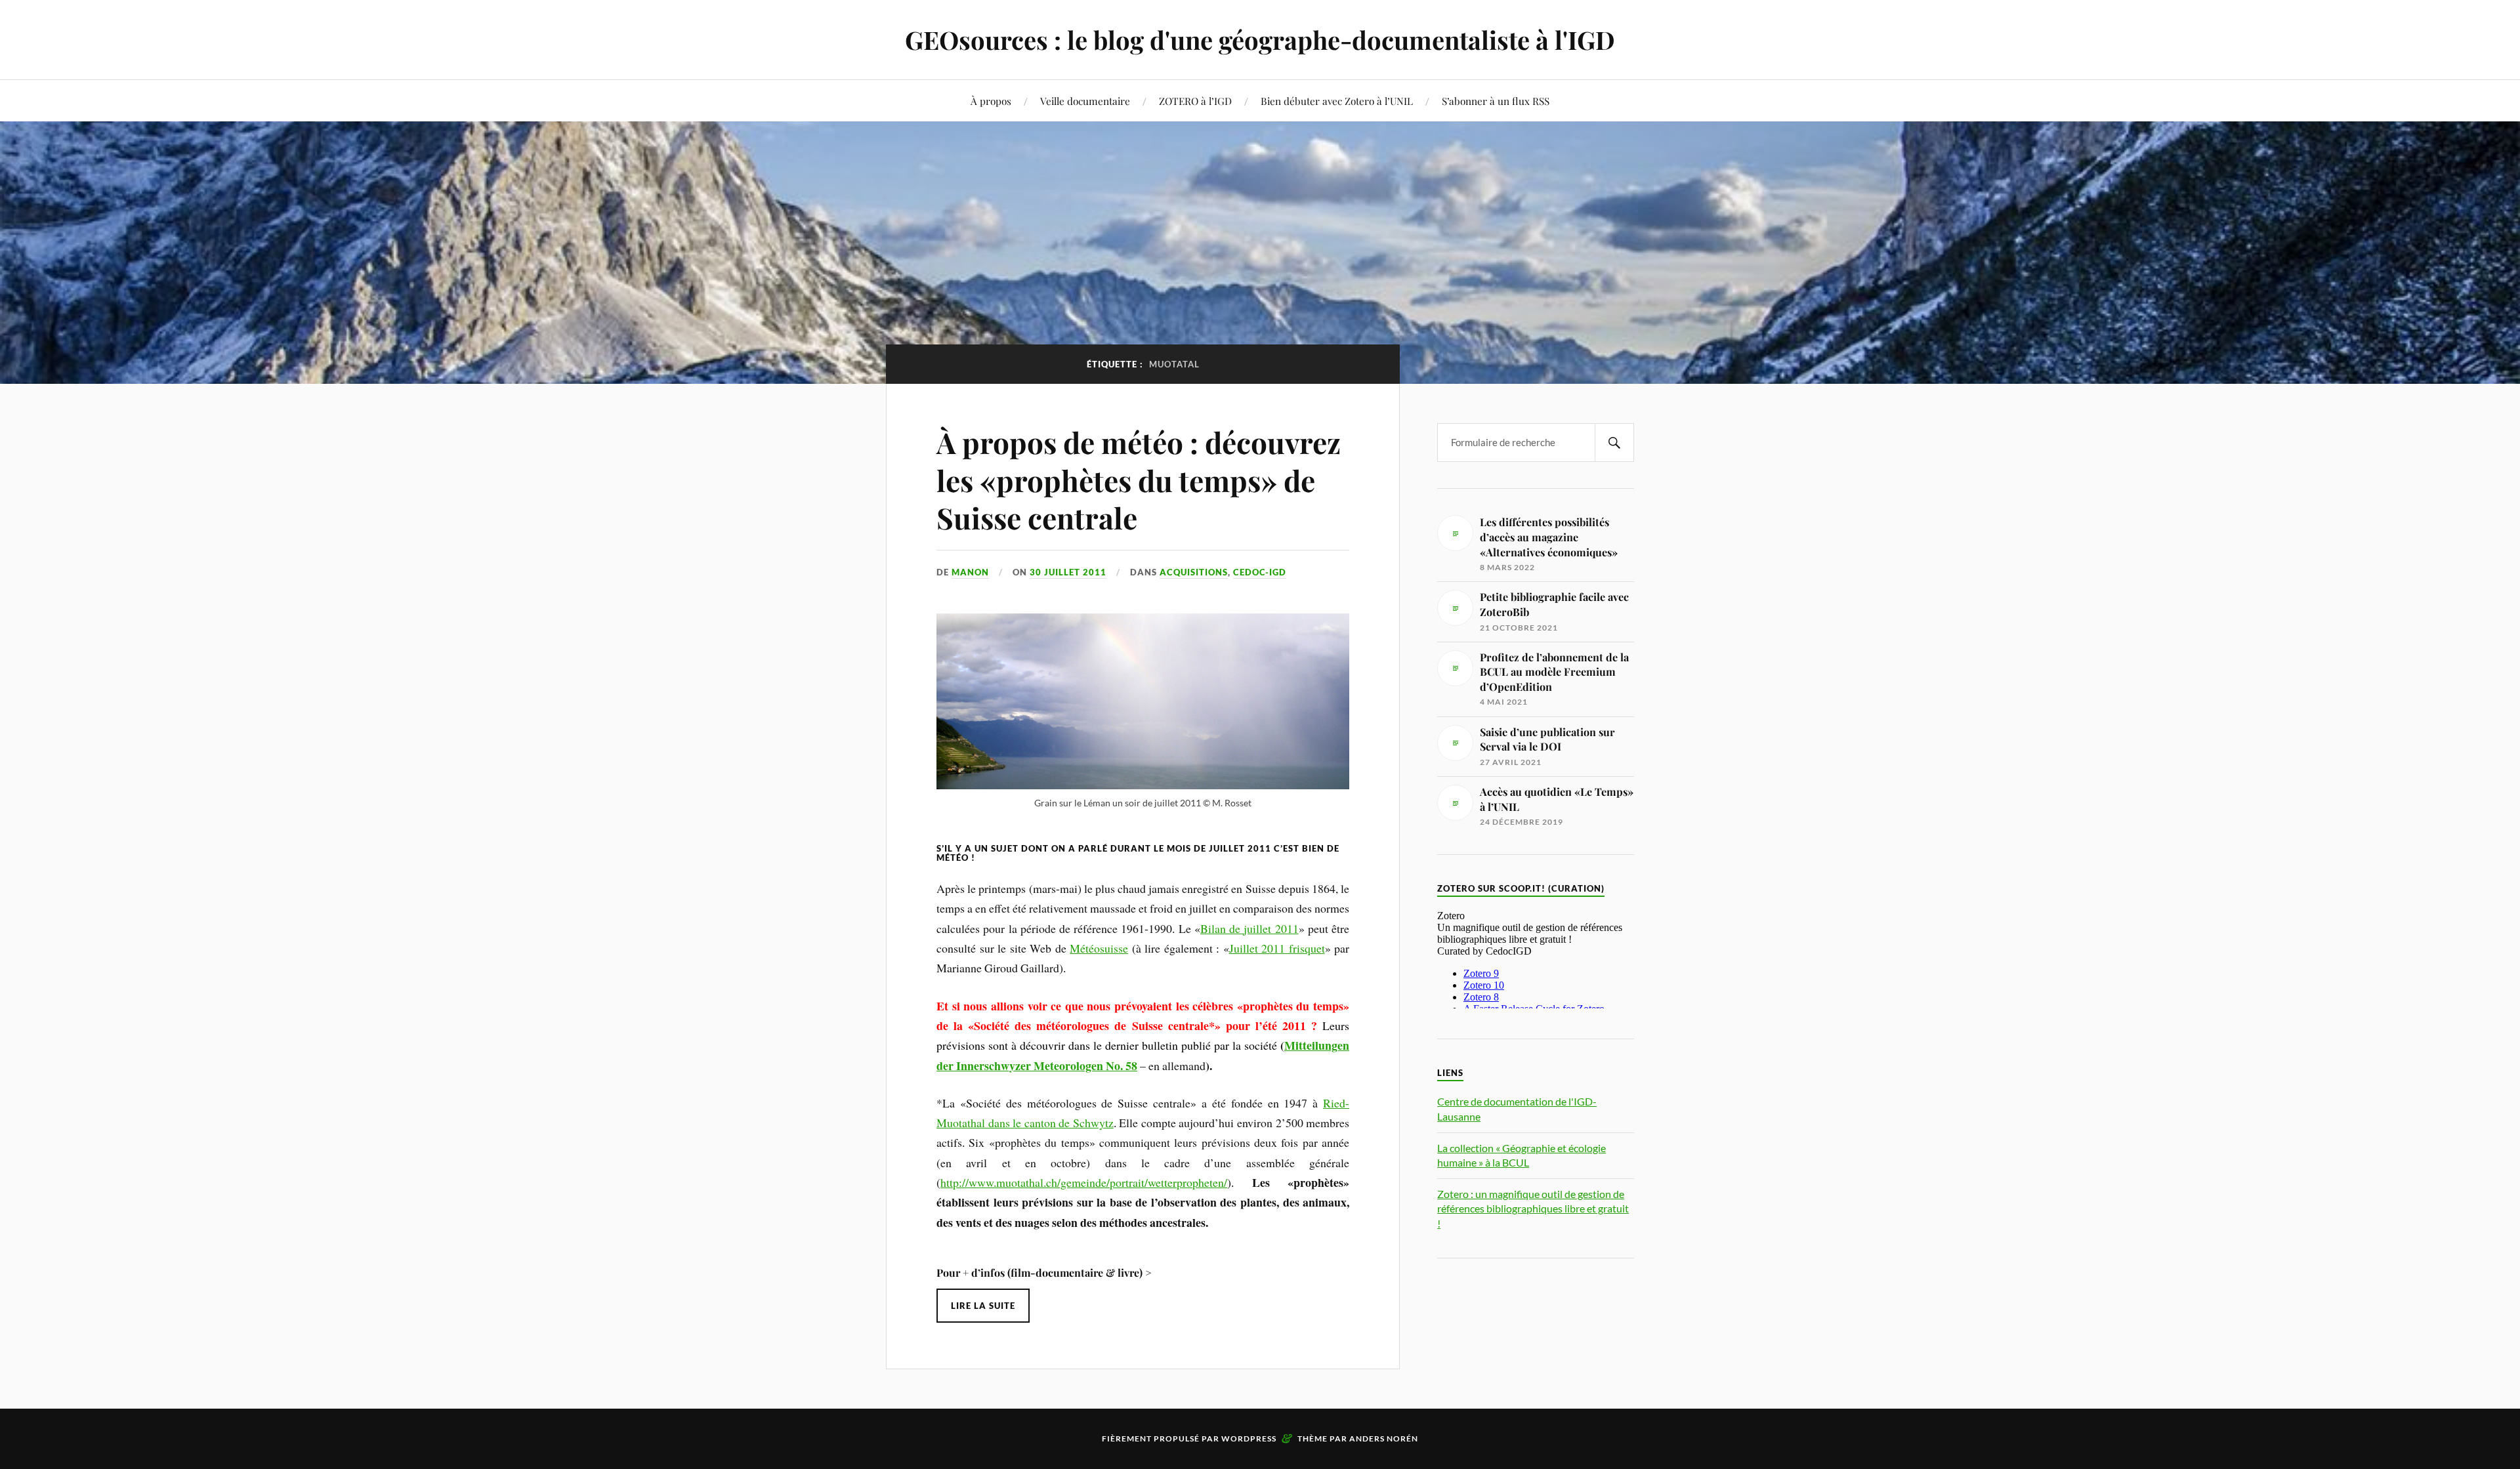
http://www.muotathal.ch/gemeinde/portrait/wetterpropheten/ (1084, 1182)
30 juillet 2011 (1068, 572)
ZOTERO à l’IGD (1195, 101)
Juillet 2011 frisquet (1277, 948)
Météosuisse (1099, 948)
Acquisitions (1194, 572)
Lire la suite (983, 1306)
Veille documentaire (1085, 101)
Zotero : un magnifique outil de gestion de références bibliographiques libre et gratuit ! (1533, 1209)
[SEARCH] (1614, 443)
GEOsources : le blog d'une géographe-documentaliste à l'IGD (1260, 40)
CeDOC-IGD (1260, 572)
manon (970, 572)
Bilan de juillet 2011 (1249, 928)
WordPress (1249, 1438)
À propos (991, 101)
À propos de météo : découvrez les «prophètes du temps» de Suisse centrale (1139, 480)
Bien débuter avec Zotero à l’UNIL (1337, 101)
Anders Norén (1384, 1438)
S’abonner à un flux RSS (1496, 101)
